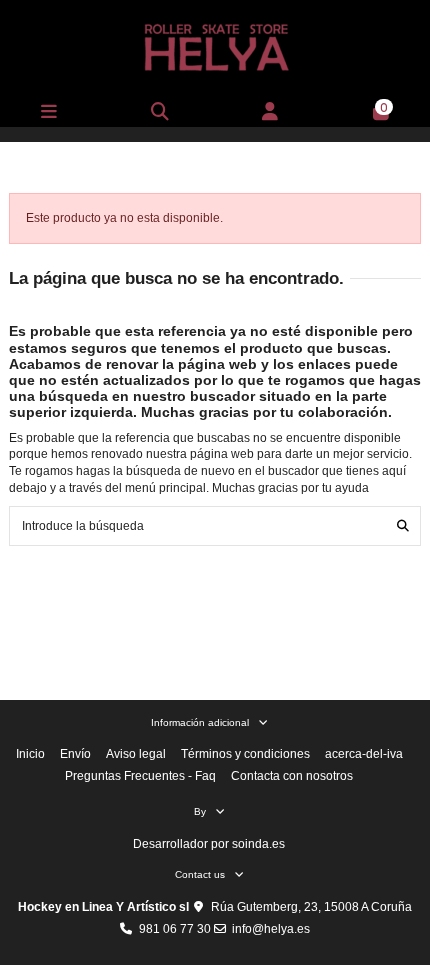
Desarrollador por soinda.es (209, 844)
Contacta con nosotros (292, 776)
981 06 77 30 (175, 929)
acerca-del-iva (364, 754)
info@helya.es (271, 929)
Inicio (30, 754)
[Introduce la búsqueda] (403, 525)
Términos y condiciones (245, 754)
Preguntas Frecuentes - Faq (140, 776)
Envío (75, 754)
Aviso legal (136, 754)
